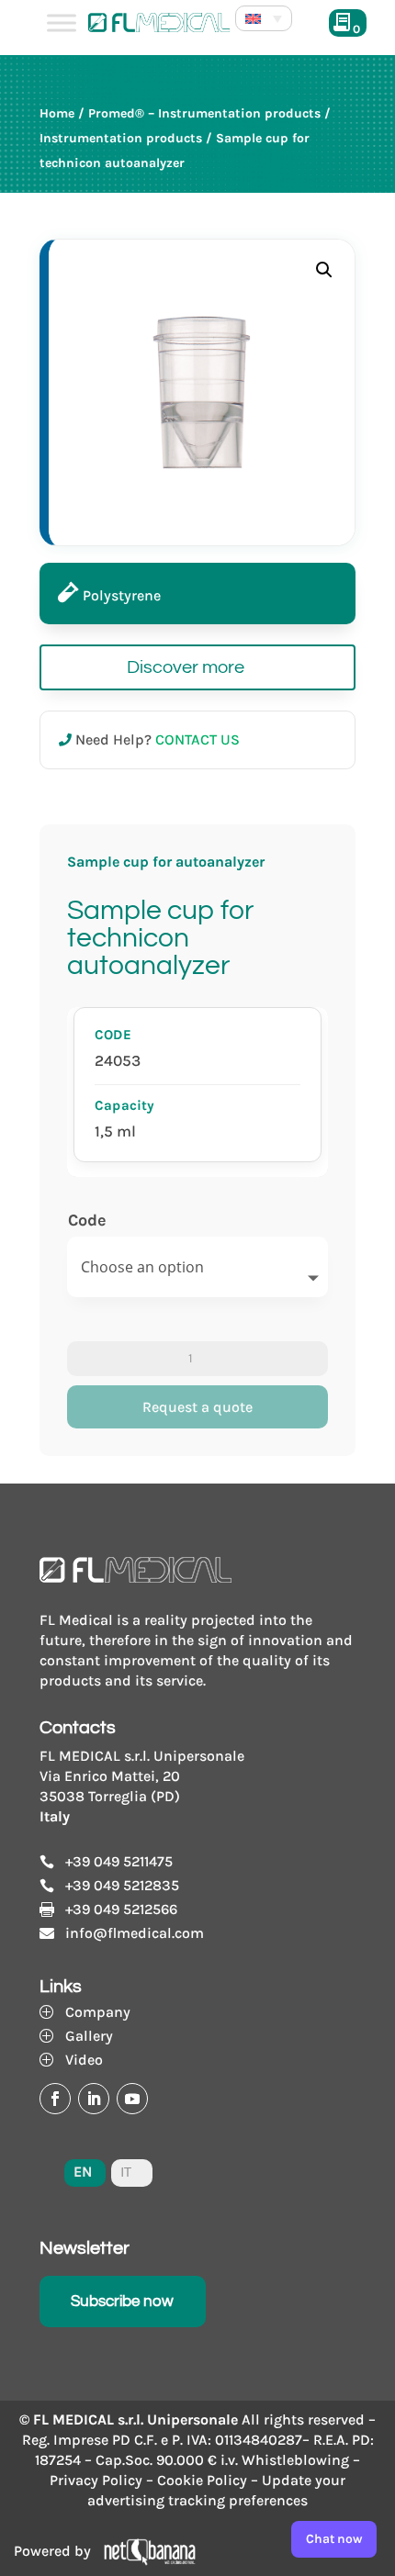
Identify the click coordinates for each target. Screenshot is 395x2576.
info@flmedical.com (135, 1933)
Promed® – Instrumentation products (204, 113)
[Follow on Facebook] (55, 2099)
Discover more (186, 667)
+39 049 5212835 (122, 1885)
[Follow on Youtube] (132, 2099)
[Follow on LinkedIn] (94, 2099)
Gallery (89, 2036)
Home (57, 113)
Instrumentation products (121, 138)
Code (87, 1220)
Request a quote (197, 1407)
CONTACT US (197, 739)
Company (98, 2012)
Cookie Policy (202, 2480)
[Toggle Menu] (62, 22)
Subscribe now (122, 2302)
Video (84, 2060)
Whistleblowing (295, 2460)
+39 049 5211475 (119, 1861)
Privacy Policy (96, 2480)
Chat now (334, 2539)
